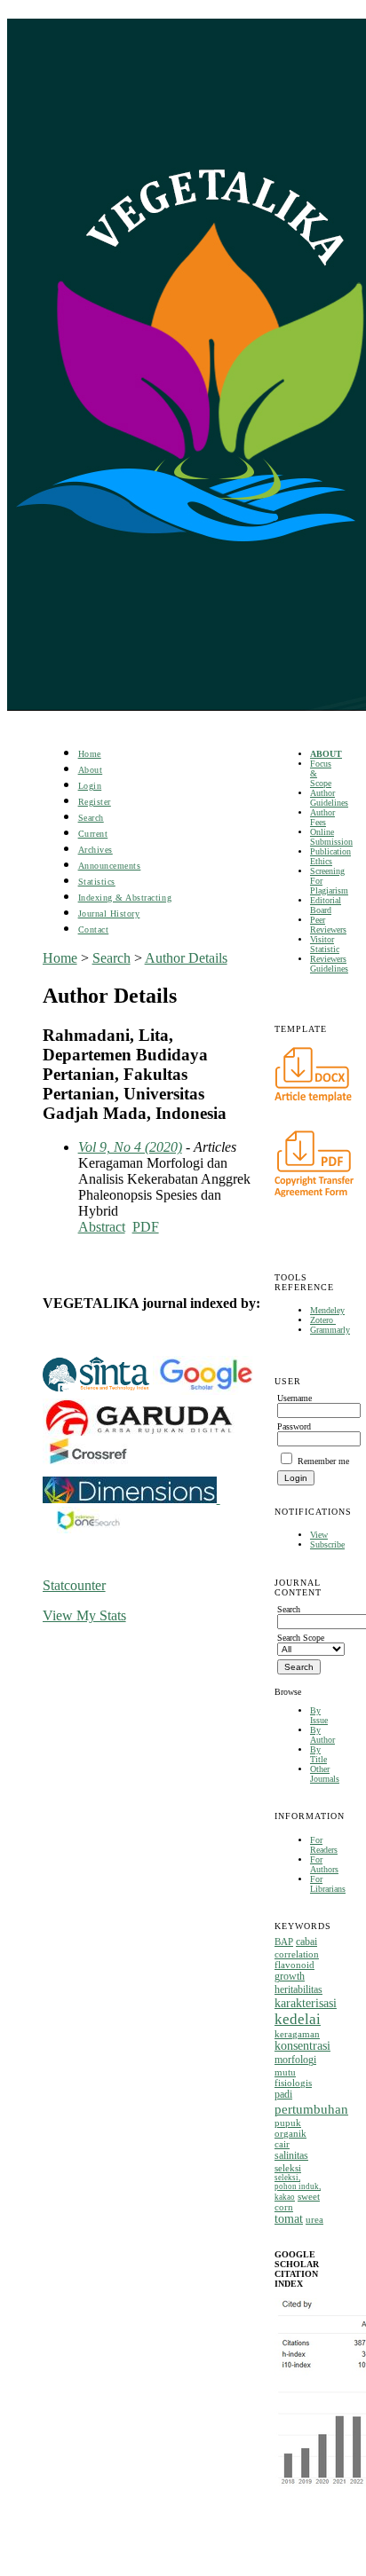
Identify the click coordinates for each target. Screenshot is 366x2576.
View (319, 1535)
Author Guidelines (329, 798)
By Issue (319, 1715)
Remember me (323, 1461)
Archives (95, 850)
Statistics (97, 882)
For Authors (324, 1864)
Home (90, 754)
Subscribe (327, 1544)
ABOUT (326, 754)
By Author (322, 1735)
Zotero (323, 1320)
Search (91, 818)
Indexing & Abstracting (125, 898)
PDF (146, 1227)
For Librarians (328, 1884)
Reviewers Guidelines (329, 964)
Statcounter (74, 1585)
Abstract (102, 1227)
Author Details (186, 958)
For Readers (324, 1845)
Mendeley (327, 1310)
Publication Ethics (330, 856)
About (91, 770)
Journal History (109, 914)
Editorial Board (326, 905)
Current (93, 834)
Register (95, 802)
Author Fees (322, 817)
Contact (94, 930)
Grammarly (330, 1330)
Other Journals (325, 1774)
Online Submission (331, 837)
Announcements (110, 866)
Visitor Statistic (325, 944)
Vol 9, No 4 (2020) (130, 1147)
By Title (318, 1754)
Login (90, 786)
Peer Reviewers (328, 925)
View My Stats (84, 1615)
